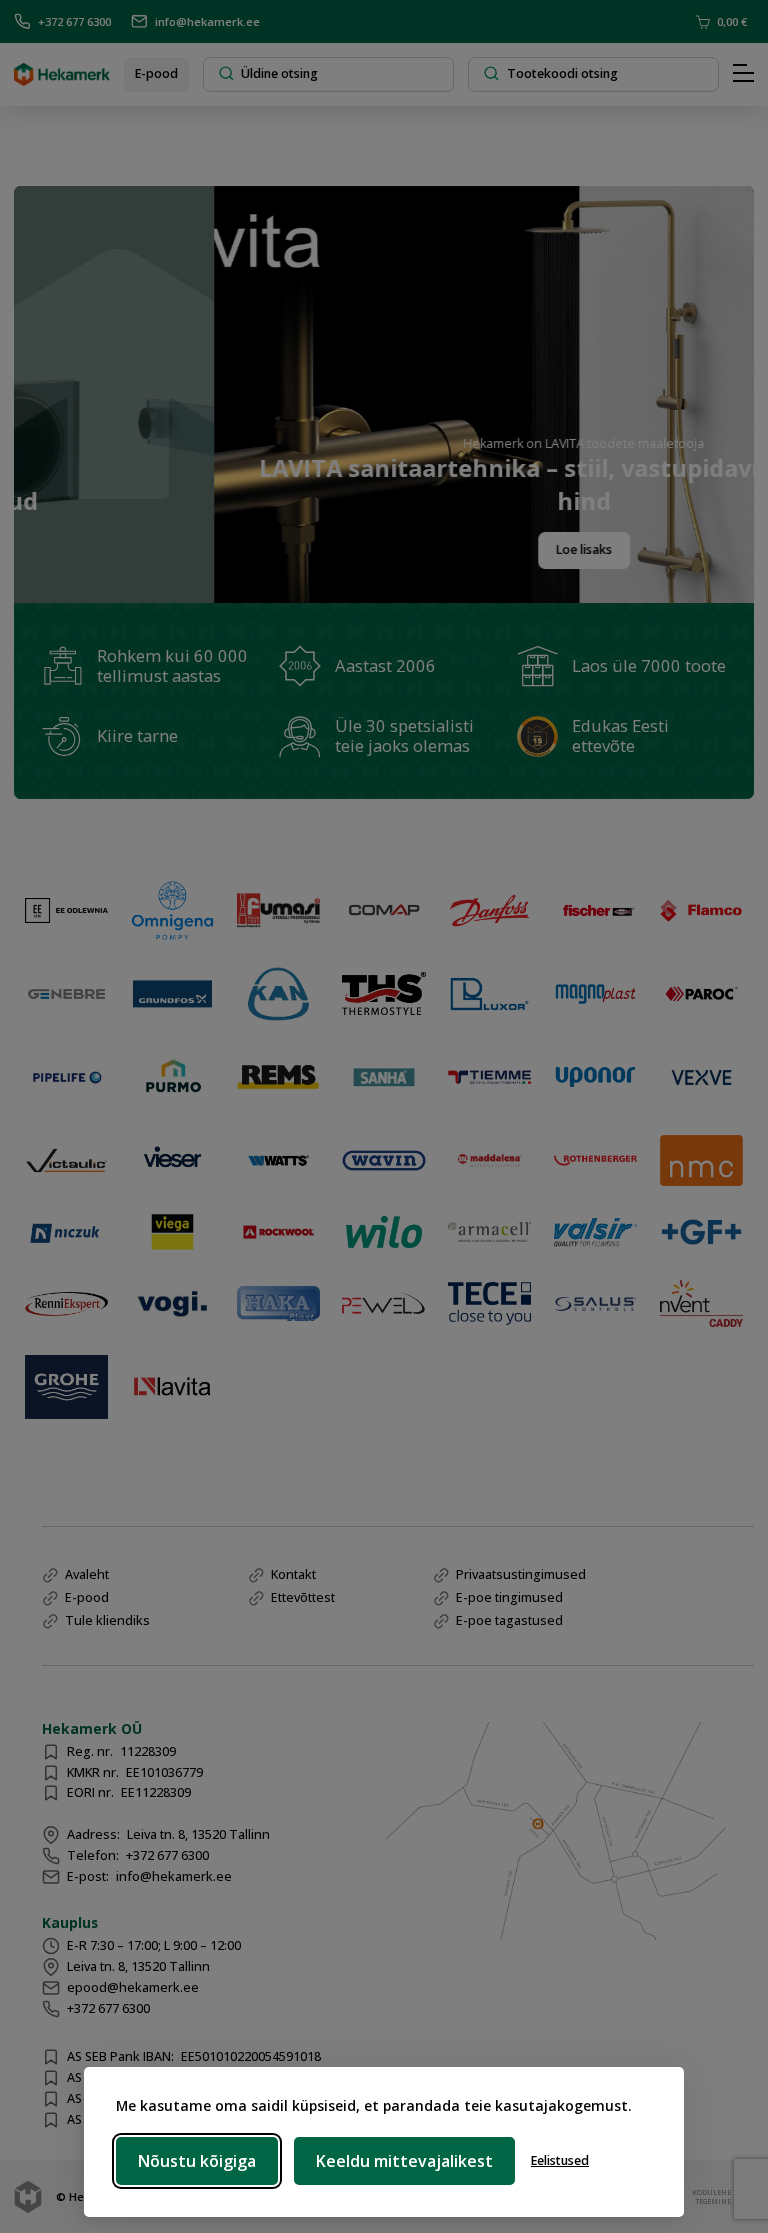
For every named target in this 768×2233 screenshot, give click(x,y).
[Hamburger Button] (743, 74)
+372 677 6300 (74, 21)
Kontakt (293, 1574)
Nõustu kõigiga (197, 2161)
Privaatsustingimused (521, 1574)
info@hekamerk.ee (207, 21)
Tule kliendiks (107, 1620)
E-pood (156, 73)
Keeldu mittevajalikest (404, 2161)
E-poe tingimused (509, 1597)
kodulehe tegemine (709, 2196)
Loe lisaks (521, 549)
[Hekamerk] (62, 78)
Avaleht (87, 1574)
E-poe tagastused (509, 1620)
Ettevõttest (303, 1597)
